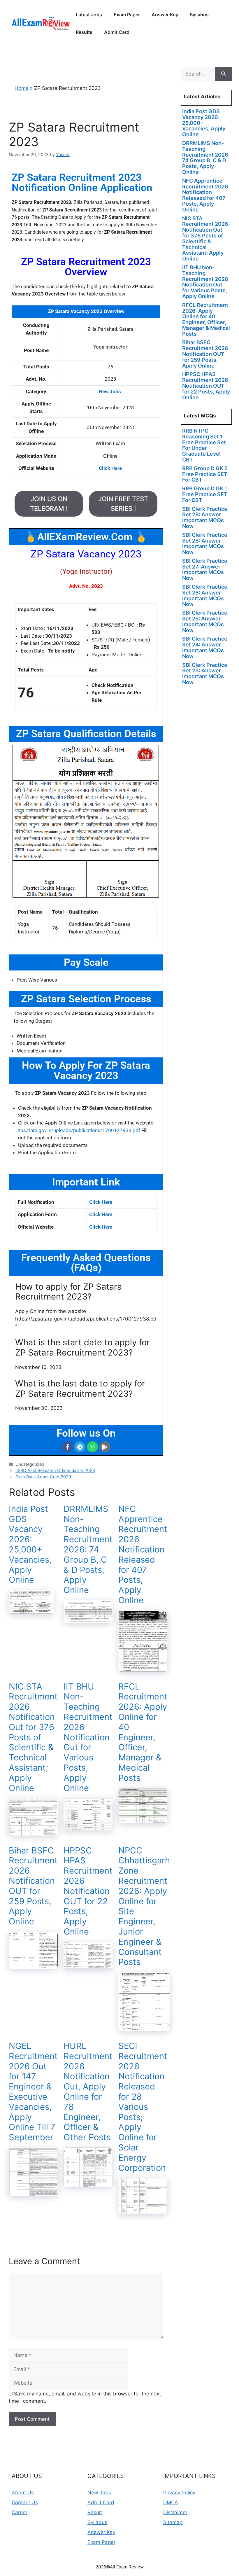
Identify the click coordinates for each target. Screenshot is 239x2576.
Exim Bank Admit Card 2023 (43, 1477)
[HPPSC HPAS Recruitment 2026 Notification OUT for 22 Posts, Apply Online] (88, 1965)
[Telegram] (80, 1447)
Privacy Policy (179, 2493)
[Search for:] (198, 74)
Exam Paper (127, 15)
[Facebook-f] (67, 1447)
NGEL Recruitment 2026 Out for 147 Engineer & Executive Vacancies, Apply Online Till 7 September (33, 2091)
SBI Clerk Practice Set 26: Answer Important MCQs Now (205, 595)
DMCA (171, 2502)
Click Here (101, 1202)
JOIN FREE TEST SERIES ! (123, 504)
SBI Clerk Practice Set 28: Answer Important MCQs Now (205, 543)
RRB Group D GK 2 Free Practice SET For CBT (205, 474)
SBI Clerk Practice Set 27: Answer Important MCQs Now (205, 569)
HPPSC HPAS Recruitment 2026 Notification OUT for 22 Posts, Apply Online (88, 1891)
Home (22, 88)
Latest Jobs (89, 15)
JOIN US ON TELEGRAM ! (49, 504)
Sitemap (173, 2522)
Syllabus (199, 15)
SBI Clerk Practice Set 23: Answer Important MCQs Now (205, 674)
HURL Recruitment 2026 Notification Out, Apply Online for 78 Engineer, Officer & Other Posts (88, 2091)
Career (20, 2512)
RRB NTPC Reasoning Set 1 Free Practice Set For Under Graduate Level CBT (204, 445)
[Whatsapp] (92, 1447)
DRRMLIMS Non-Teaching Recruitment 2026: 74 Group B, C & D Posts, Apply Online (88, 1549)
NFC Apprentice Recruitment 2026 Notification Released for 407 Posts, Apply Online (143, 1554)
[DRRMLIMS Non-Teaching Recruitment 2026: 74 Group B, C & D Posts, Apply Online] (88, 1619)
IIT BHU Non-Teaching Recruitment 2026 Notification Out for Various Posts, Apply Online (88, 1737)
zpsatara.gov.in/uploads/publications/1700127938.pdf (79, 1130)
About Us (23, 2493)
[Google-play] (105, 1447)
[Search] (223, 74)
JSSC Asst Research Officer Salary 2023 (55, 1470)
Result (95, 2512)
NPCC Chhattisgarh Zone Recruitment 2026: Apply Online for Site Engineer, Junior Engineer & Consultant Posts (144, 1906)
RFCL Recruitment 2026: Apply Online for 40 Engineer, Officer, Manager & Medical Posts (143, 1732)
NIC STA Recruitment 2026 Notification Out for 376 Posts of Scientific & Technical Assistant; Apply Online (33, 1737)
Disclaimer (175, 2512)
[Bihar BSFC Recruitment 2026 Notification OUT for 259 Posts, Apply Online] (33, 1965)
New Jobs (99, 2493)
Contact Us (25, 2502)
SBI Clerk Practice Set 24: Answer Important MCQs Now (205, 647)
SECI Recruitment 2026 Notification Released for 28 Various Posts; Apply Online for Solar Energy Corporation (143, 2107)
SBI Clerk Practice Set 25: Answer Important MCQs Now (205, 621)
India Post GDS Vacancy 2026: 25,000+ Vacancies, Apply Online (30, 1544)
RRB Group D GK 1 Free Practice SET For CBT (205, 494)
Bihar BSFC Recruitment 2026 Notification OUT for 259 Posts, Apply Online (33, 1886)
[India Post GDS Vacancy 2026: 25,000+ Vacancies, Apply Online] (31, 1610)
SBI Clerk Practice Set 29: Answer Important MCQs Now (205, 517)
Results (84, 32)
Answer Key (165, 15)
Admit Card (117, 32)
